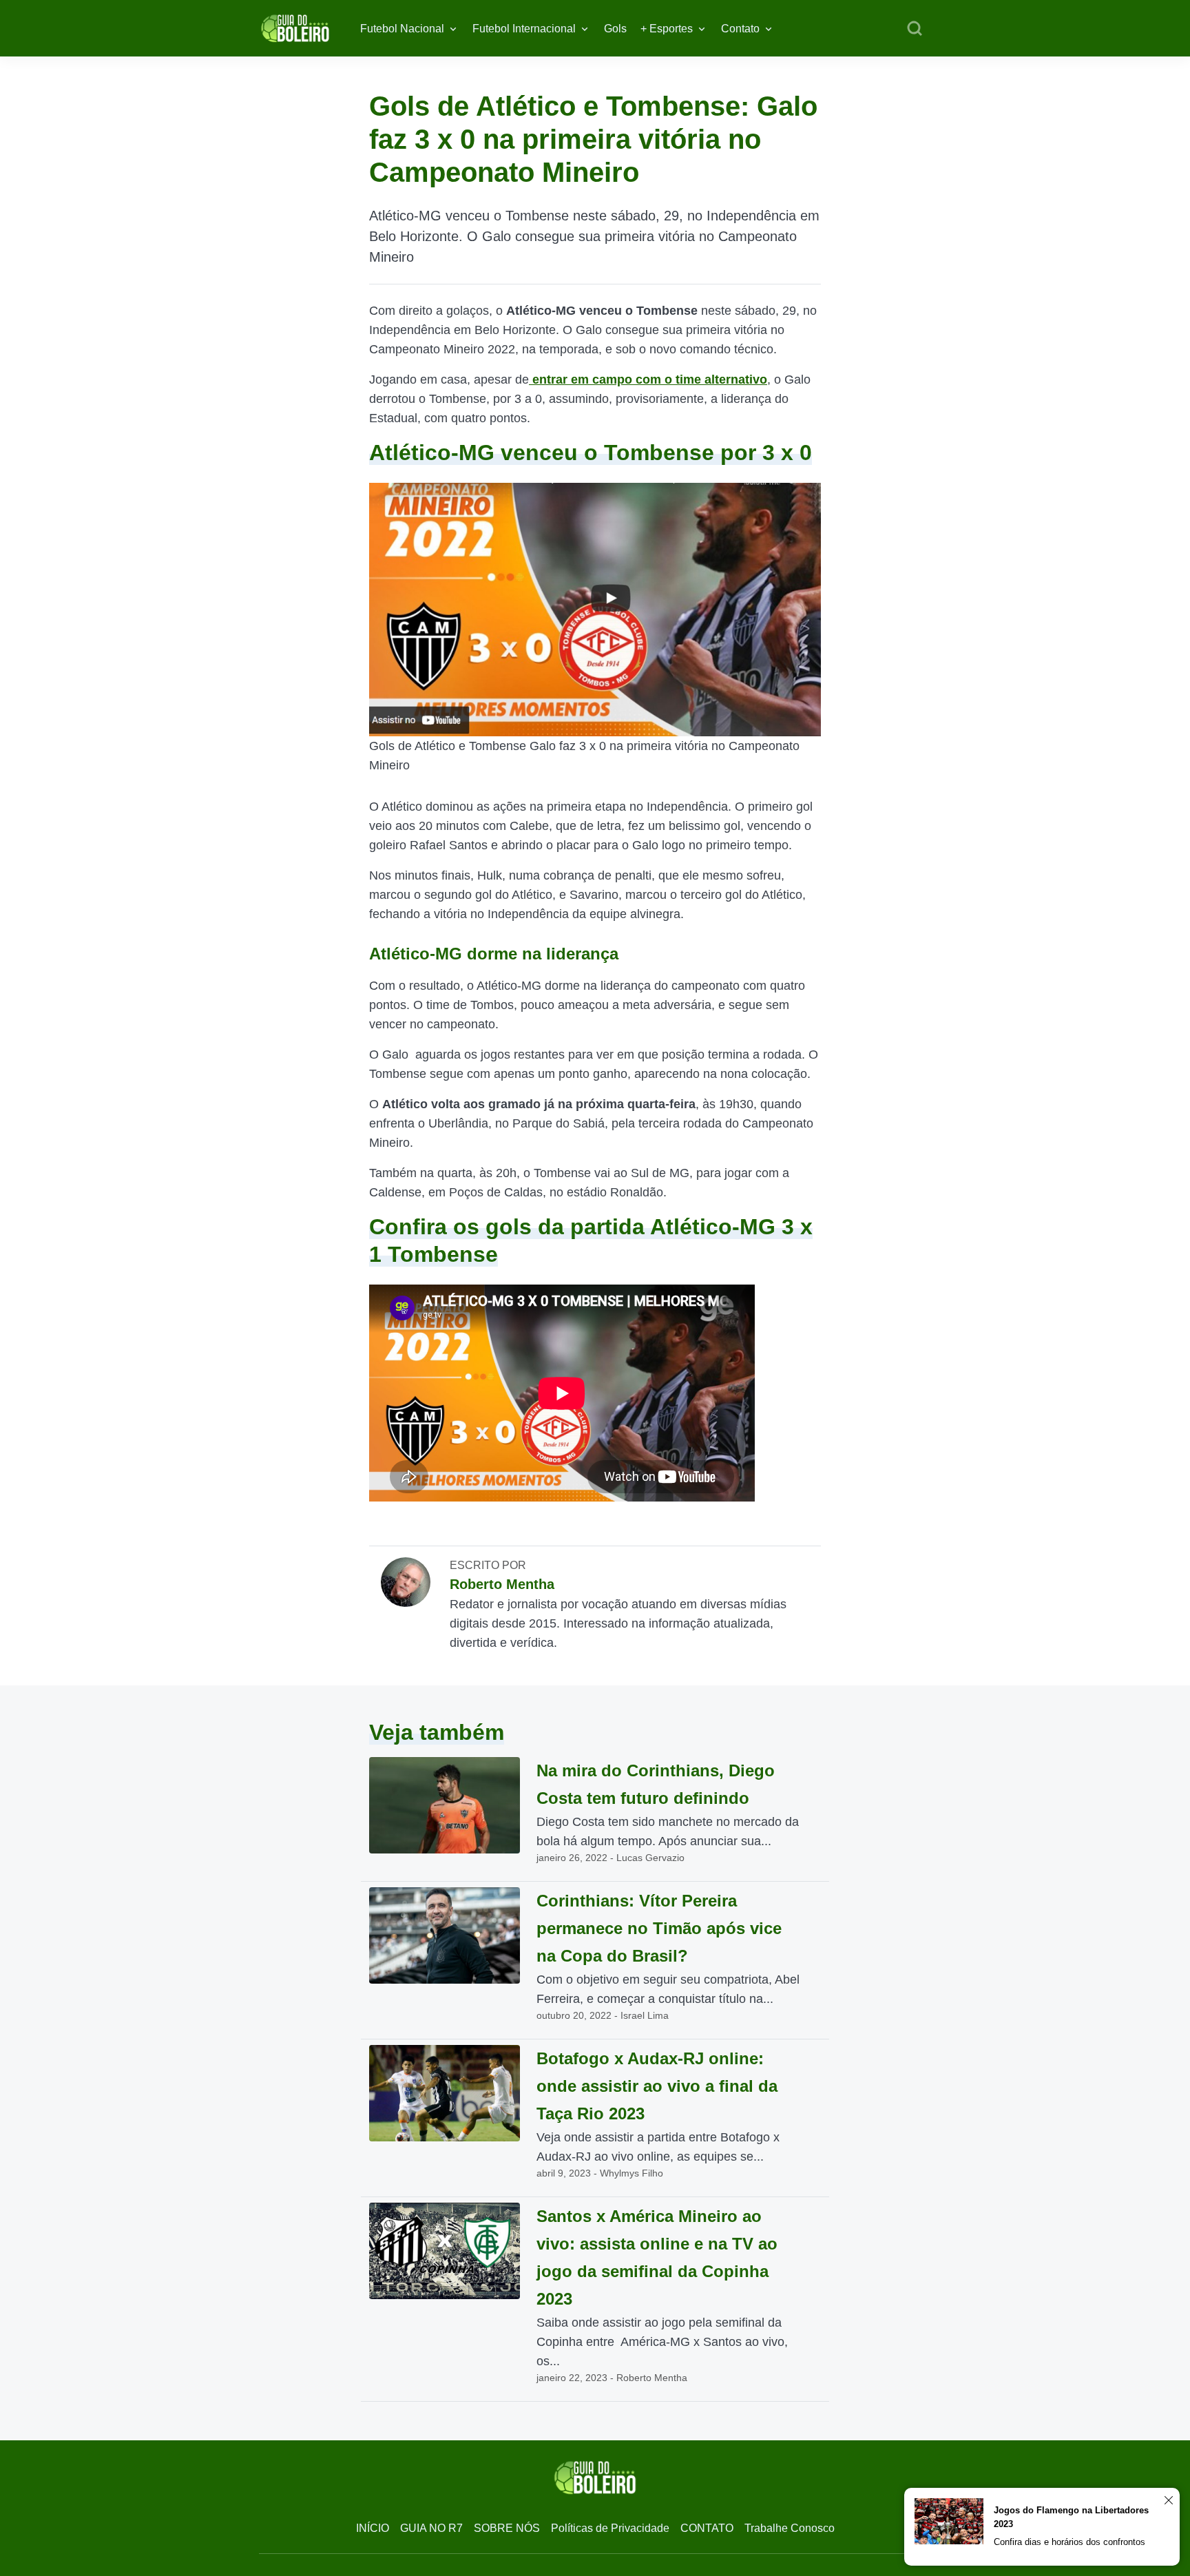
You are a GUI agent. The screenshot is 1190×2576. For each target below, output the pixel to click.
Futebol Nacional (402, 29)
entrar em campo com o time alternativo (648, 380)
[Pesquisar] (915, 29)
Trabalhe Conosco (790, 2528)
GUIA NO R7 (431, 2528)
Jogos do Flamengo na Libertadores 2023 (1071, 2517)
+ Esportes (667, 29)
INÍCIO (373, 2528)
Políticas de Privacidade (610, 2528)
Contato (740, 29)
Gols (615, 29)
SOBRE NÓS (507, 2528)
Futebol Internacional (524, 29)
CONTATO (707, 2528)
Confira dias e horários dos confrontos (1069, 2542)
